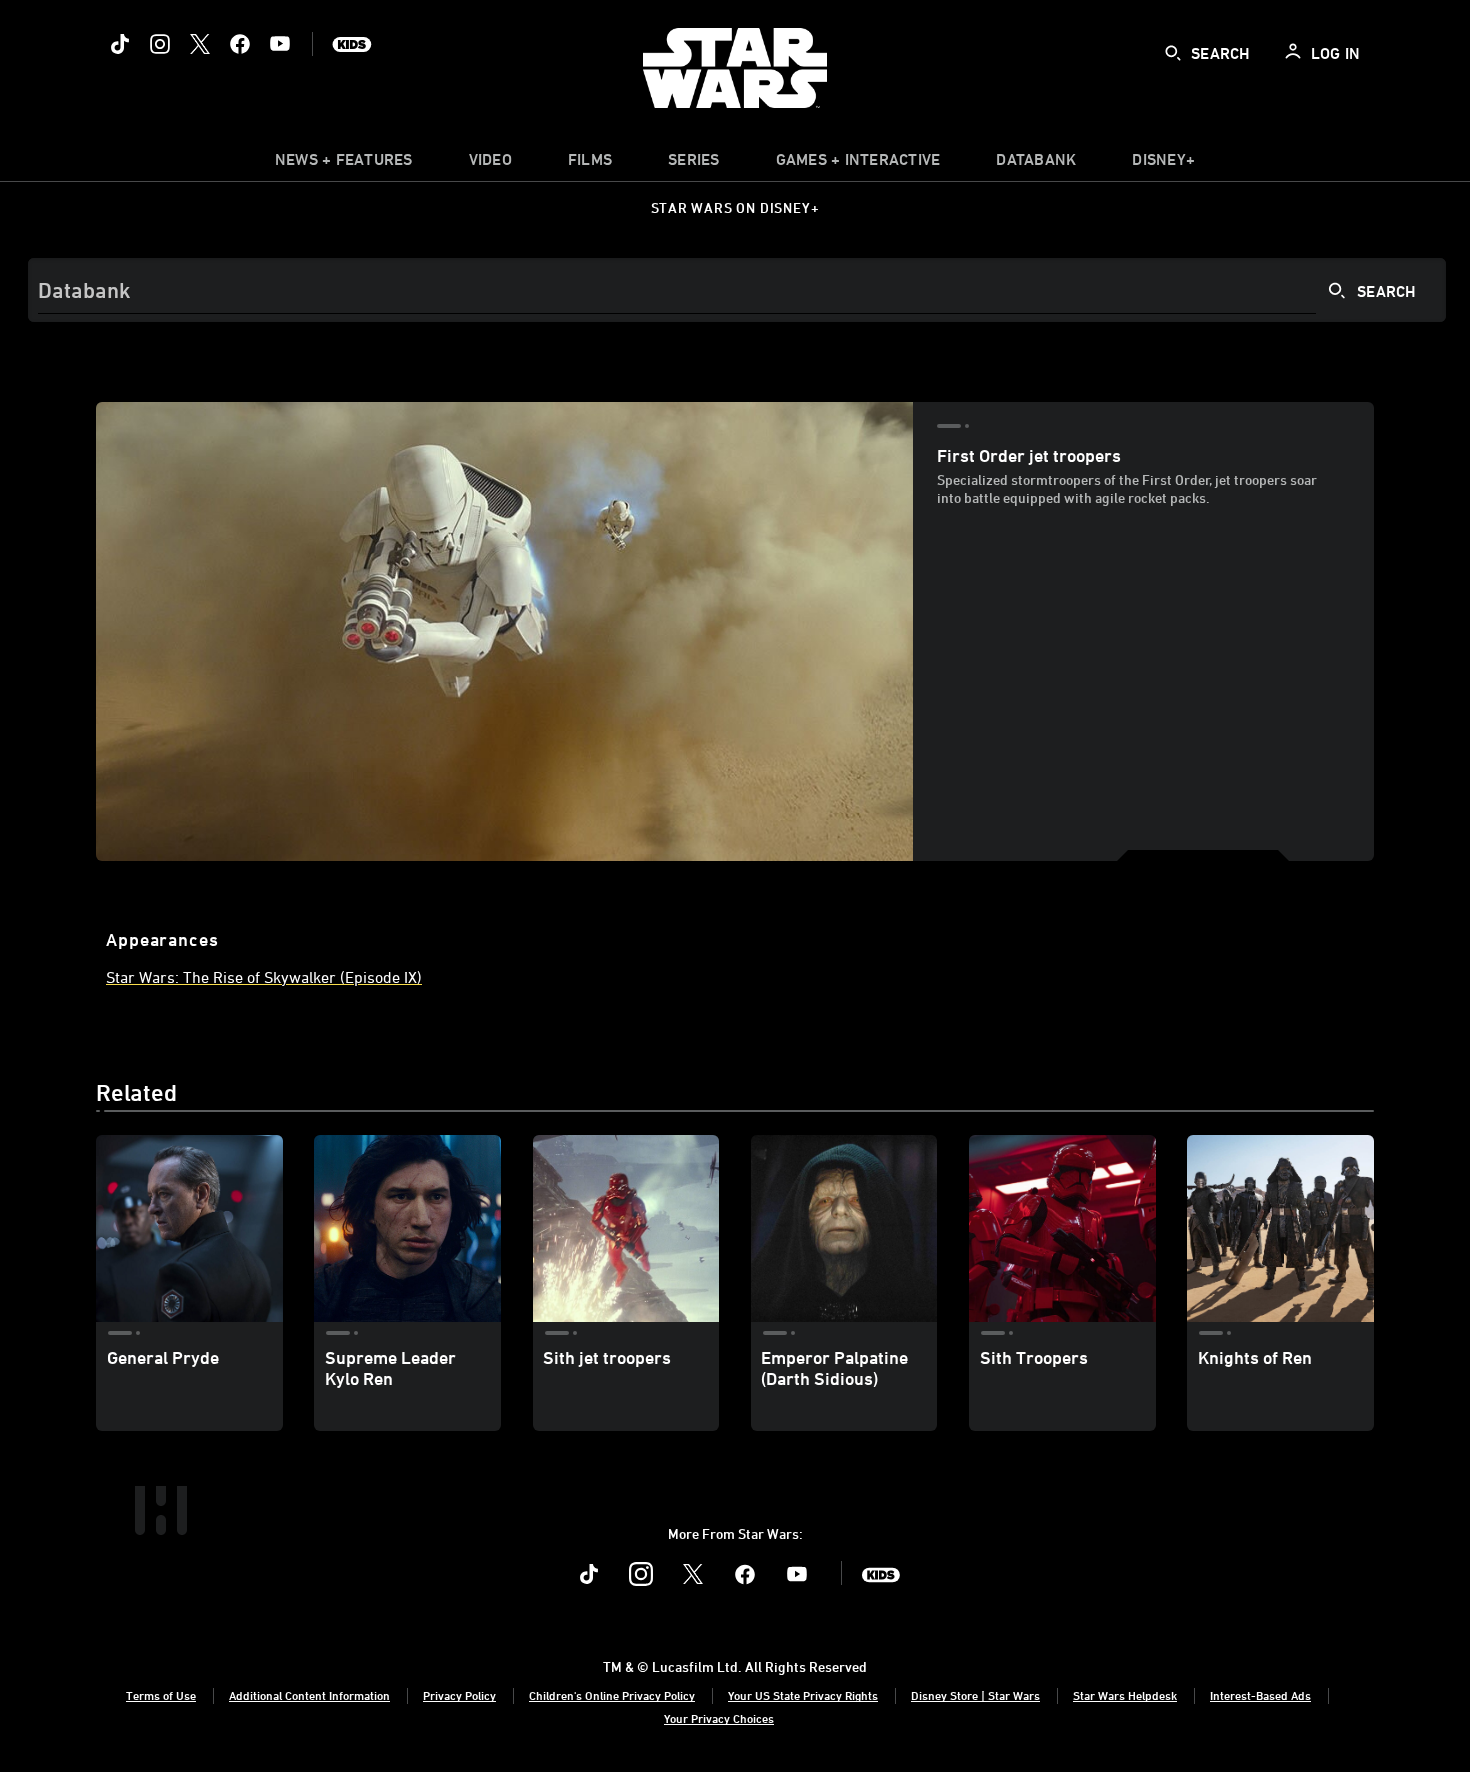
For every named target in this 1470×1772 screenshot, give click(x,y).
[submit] (1173, 53)
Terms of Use (161, 1695)
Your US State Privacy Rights (803, 1695)
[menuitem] (490, 164)
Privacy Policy (459, 1695)
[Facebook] (240, 44)
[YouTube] (280, 44)
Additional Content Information (309, 1695)
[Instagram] (160, 44)
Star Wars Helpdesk (1125, 1695)
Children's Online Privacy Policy (612, 1695)
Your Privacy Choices (719, 1718)
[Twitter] (200, 44)
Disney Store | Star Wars (975, 1695)
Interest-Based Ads (1260, 1695)
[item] (344, 164)
